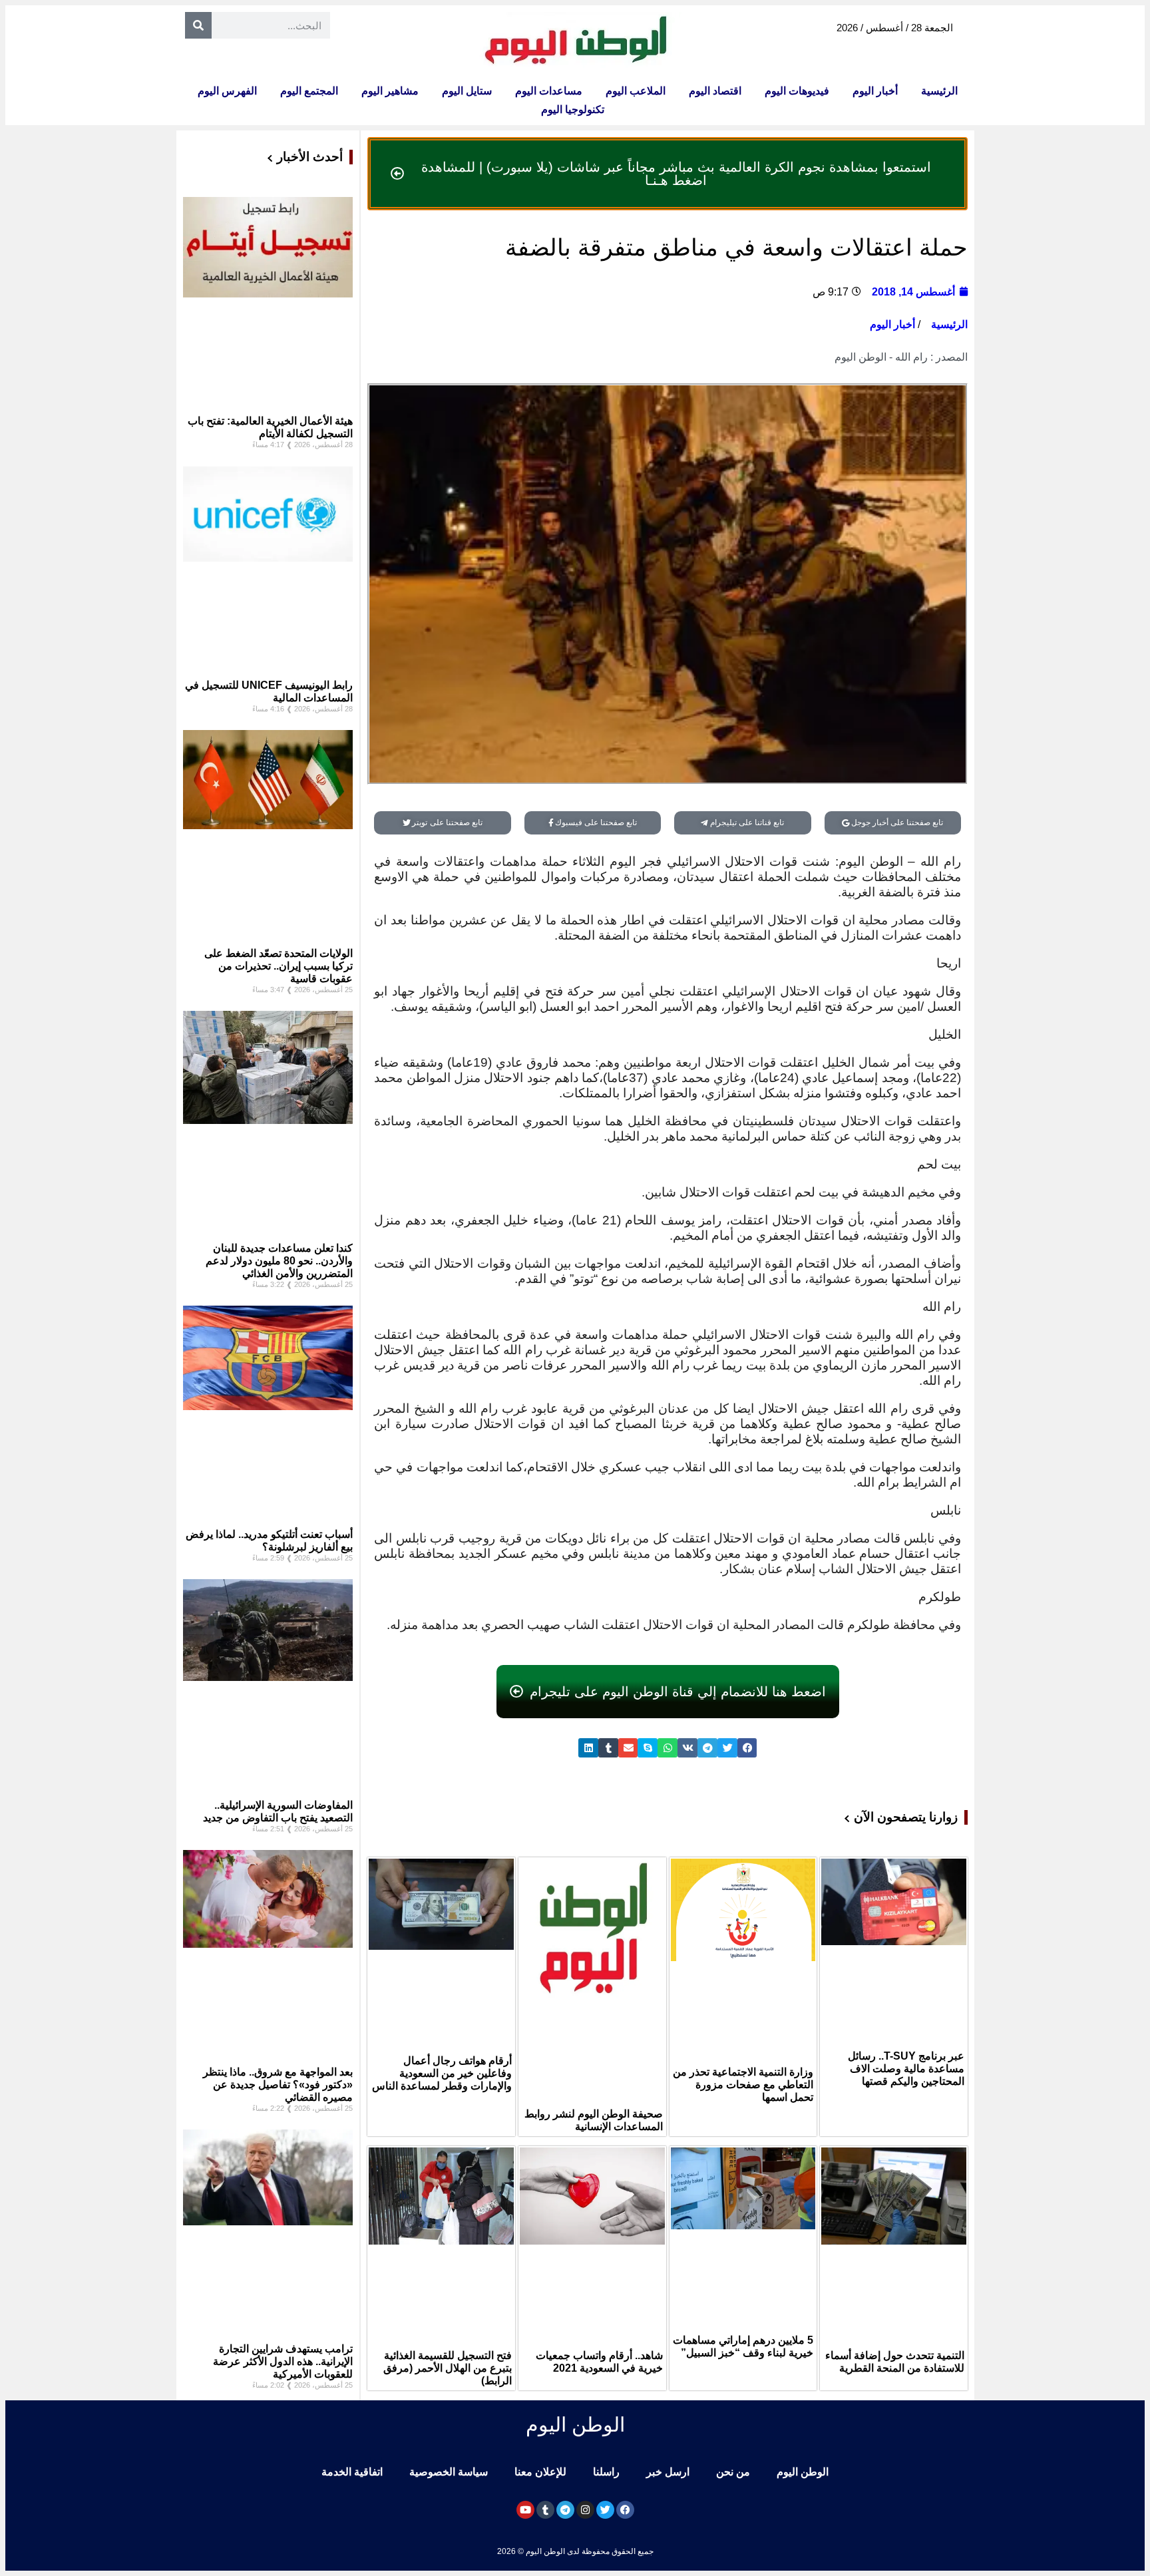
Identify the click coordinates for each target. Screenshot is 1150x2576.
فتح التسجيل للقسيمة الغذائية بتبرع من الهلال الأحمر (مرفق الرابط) (448, 2368)
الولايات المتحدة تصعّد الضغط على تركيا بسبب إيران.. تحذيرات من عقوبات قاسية (279, 966)
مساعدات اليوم (549, 91)
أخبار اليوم (875, 91)
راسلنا (606, 2472)
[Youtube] (525, 2510)
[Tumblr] (545, 2510)
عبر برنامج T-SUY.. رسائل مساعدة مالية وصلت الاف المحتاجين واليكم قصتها (906, 2069)
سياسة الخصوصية (449, 2472)
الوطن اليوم (803, 2472)
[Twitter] (605, 2510)
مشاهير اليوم (390, 91)
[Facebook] (625, 2510)
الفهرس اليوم (227, 91)
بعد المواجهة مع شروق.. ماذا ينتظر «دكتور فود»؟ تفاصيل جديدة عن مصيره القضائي (278, 2085)
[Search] (198, 25)
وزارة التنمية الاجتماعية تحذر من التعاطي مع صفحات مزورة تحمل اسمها (743, 2085)
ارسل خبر (668, 2472)
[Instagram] (585, 2510)
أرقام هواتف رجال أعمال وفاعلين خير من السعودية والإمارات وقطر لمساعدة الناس (442, 2073)
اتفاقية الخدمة (352, 2472)
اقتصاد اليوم (715, 91)
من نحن (733, 2472)
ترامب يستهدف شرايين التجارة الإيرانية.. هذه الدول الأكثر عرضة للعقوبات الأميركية (283, 2361)
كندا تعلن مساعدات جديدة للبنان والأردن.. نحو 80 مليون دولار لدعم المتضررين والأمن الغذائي (279, 1261)
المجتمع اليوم (309, 91)
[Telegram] (565, 2510)
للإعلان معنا (540, 2472)
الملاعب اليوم (636, 91)
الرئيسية (939, 91)
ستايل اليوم (467, 91)
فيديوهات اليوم (797, 91)
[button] (747, 1748)
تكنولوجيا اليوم (573, 109)
